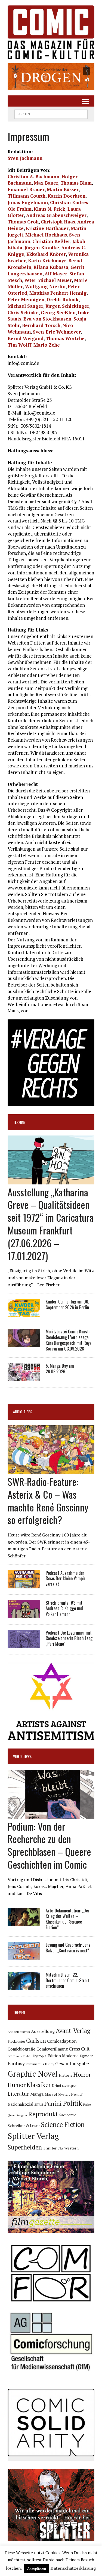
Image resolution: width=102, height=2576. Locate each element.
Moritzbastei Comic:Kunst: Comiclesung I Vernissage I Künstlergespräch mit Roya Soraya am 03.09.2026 (69, 1340)
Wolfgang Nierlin (45, 286)
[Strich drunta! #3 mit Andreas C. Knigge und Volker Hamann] (24, 1614)
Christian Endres (69, 202)
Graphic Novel (33, 2074)
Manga (37, 2094)
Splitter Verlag (33, 2136)
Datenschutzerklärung (73, 2568)
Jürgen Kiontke (42, 248)
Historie (66, 2075)
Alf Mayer (56, 274)
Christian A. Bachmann (33, 177)
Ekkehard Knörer (46, 254)
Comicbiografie (21, 2049)
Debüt (27, 2056)
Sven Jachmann (25, 158)
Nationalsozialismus (25, 2104)
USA (60, 2148)
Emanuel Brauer (26, 189)
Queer (12, 2115)
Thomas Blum (76, 183)
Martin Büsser (63, 189)
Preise (87, 2105)
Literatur (18, 2094)
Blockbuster (16, 2041)
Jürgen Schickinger (67, 306)
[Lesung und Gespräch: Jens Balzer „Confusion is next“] (24, 1956)
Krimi (56, 2086)
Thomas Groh (23, 222)
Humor (17, 2085)
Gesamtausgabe (72, 2063)
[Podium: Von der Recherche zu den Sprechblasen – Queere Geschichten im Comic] (51, 1815)
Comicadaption (62, 2041)
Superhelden (25, 2147)
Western (71, 2148)
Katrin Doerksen (67, 196)
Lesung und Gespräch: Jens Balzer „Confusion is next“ (68, 1948)
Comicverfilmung (52, 2049)
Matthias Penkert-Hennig (58, 293)
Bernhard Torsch (41, 325)
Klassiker (39, 2085)
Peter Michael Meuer (48, 280)
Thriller (50, 2148)
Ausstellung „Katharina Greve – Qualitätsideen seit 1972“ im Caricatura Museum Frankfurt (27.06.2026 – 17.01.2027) (51, 1224)
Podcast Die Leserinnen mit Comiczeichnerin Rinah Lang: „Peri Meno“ (69, 1638)
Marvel (51, 2094)
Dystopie (40, 2056)
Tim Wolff (19, 345)
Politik (72, 2103)
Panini (53, 2103)
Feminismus (35, 2064)
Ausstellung (43, 2031)
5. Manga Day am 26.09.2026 (60, 1369)
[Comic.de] (51, 32)
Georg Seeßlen (58, 312)
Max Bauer (46, 183)
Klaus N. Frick (50, 209)
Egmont (86, 2056)
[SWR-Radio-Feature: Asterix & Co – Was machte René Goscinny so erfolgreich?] (51, 1470)
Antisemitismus (19, 2032)
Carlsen (36, 2040)
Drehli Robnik (63, 299)
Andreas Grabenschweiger (56, 215)
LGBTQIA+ (69, 2086)
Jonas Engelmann (28, 202)
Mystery (64, 2094)
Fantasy (16, 2063)
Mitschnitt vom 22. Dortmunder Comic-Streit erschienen (67, 1980)
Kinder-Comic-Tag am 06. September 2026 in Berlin (67, 1304)
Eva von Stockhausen (47, 319)
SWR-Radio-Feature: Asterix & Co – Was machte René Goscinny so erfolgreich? (48, 1500)
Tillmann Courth (27, 196)
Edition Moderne (63, 2056)
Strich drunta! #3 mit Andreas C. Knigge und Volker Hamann (64, 1609)
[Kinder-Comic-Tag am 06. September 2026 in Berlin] (24, 1314)
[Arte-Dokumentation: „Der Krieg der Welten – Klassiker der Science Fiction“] (24, 1922)
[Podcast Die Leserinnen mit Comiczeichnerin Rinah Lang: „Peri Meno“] (24, 1644)
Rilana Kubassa (51, 267)
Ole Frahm (20, 209)
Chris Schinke (23, 312)
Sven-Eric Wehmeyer (57, 332)
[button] (51, 77)
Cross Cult (79, 2049)
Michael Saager (25, 306)
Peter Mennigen (26, 299)
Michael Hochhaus (46, 235)
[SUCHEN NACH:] (51, 113)
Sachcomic (68, 2115)
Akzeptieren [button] (37, 2568)
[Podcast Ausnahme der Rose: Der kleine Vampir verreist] (24, 1585)
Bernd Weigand (26, 338)
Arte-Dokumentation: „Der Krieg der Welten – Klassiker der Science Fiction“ (68, 1919)
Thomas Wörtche (65, 338)
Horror (82, 2074)
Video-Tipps (22, 1756)
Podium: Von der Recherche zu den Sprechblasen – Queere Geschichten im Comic (49, 1845)
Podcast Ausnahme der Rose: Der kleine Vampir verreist (66, 1579)
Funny (50, 2064)
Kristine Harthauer (47, 228)
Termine (19, 1122)
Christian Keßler (51, 241)
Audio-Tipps (23, 1412)
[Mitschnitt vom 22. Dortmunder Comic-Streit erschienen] (24, 1986)
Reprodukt (43, 2114)
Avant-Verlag (73, 2031)
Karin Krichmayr (47, 261)
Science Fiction (63, 2124)
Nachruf (77, 2094)
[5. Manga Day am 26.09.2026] (24, 1378)
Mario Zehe (47, 345)
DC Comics (15, 2056)
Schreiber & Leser (24, 2125)
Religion (22, 2115)
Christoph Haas (58, 222)
